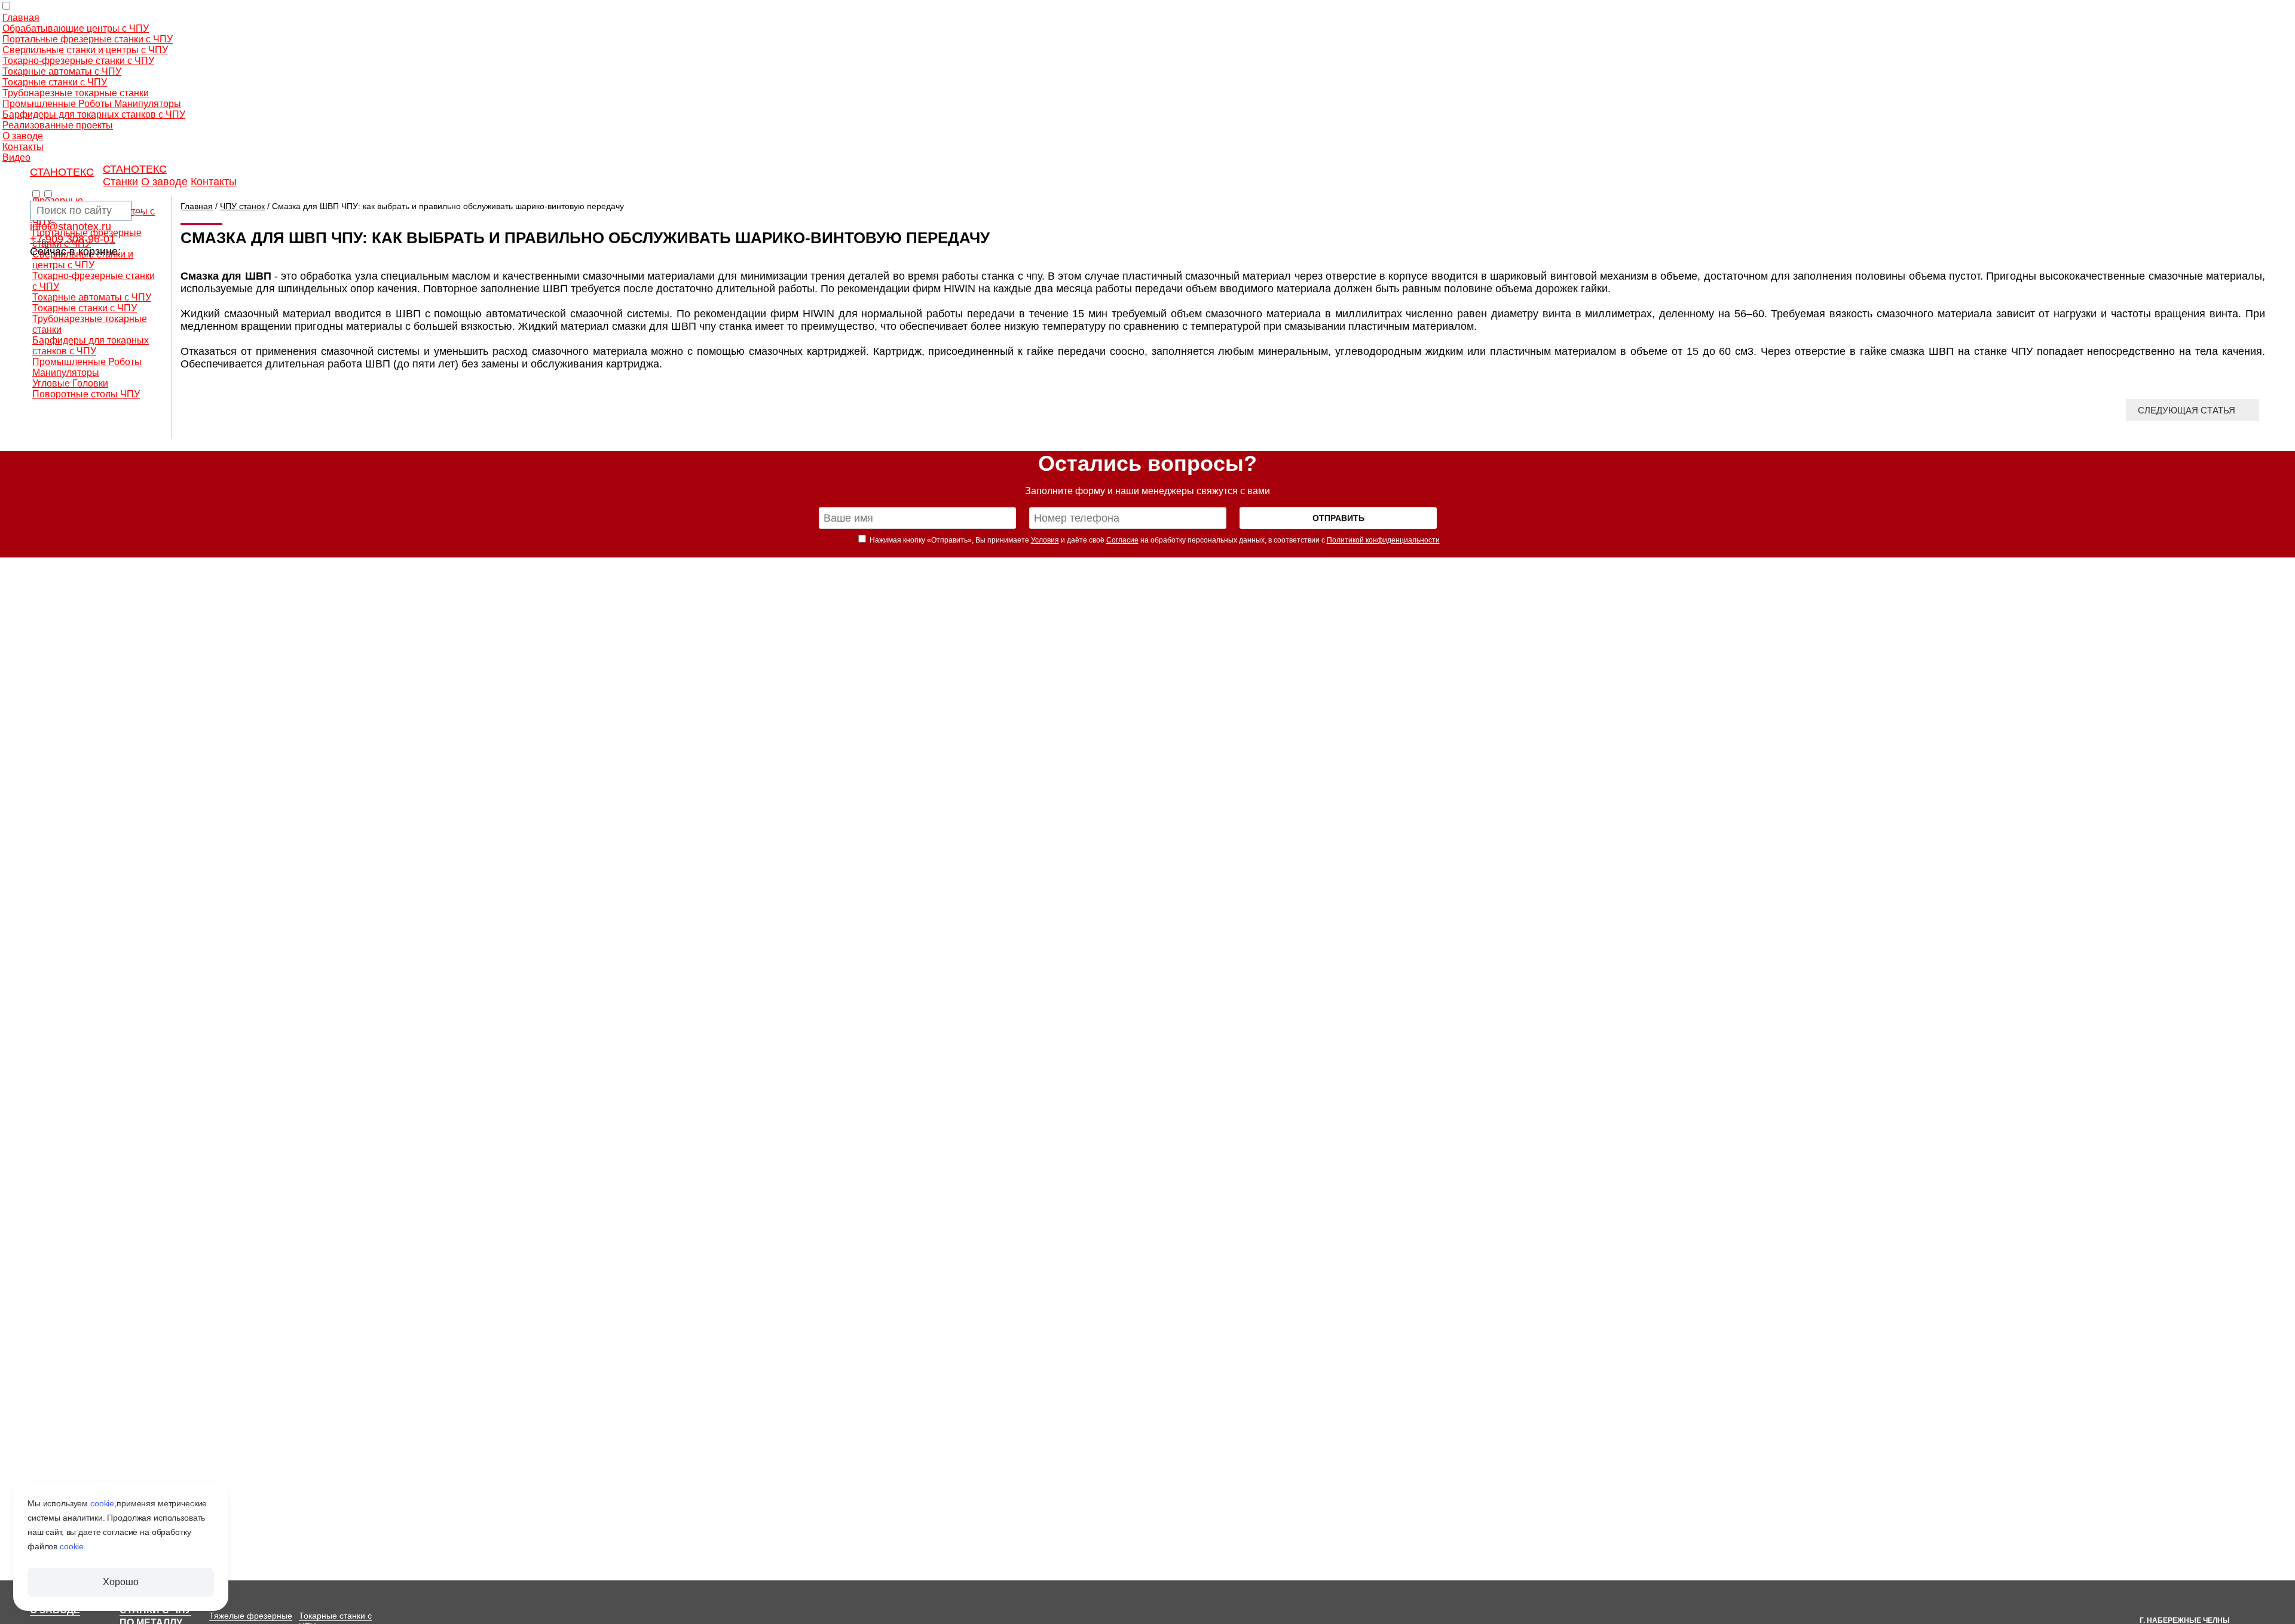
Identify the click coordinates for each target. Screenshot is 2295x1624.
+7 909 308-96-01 (73, 239)
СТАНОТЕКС (62, 172)
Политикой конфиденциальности (1383, 540)
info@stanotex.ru (71, 226)
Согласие (1122, 540)
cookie (102, 1503)
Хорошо (120, 1582)
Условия (1045, 540)
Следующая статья (2187, 410)
